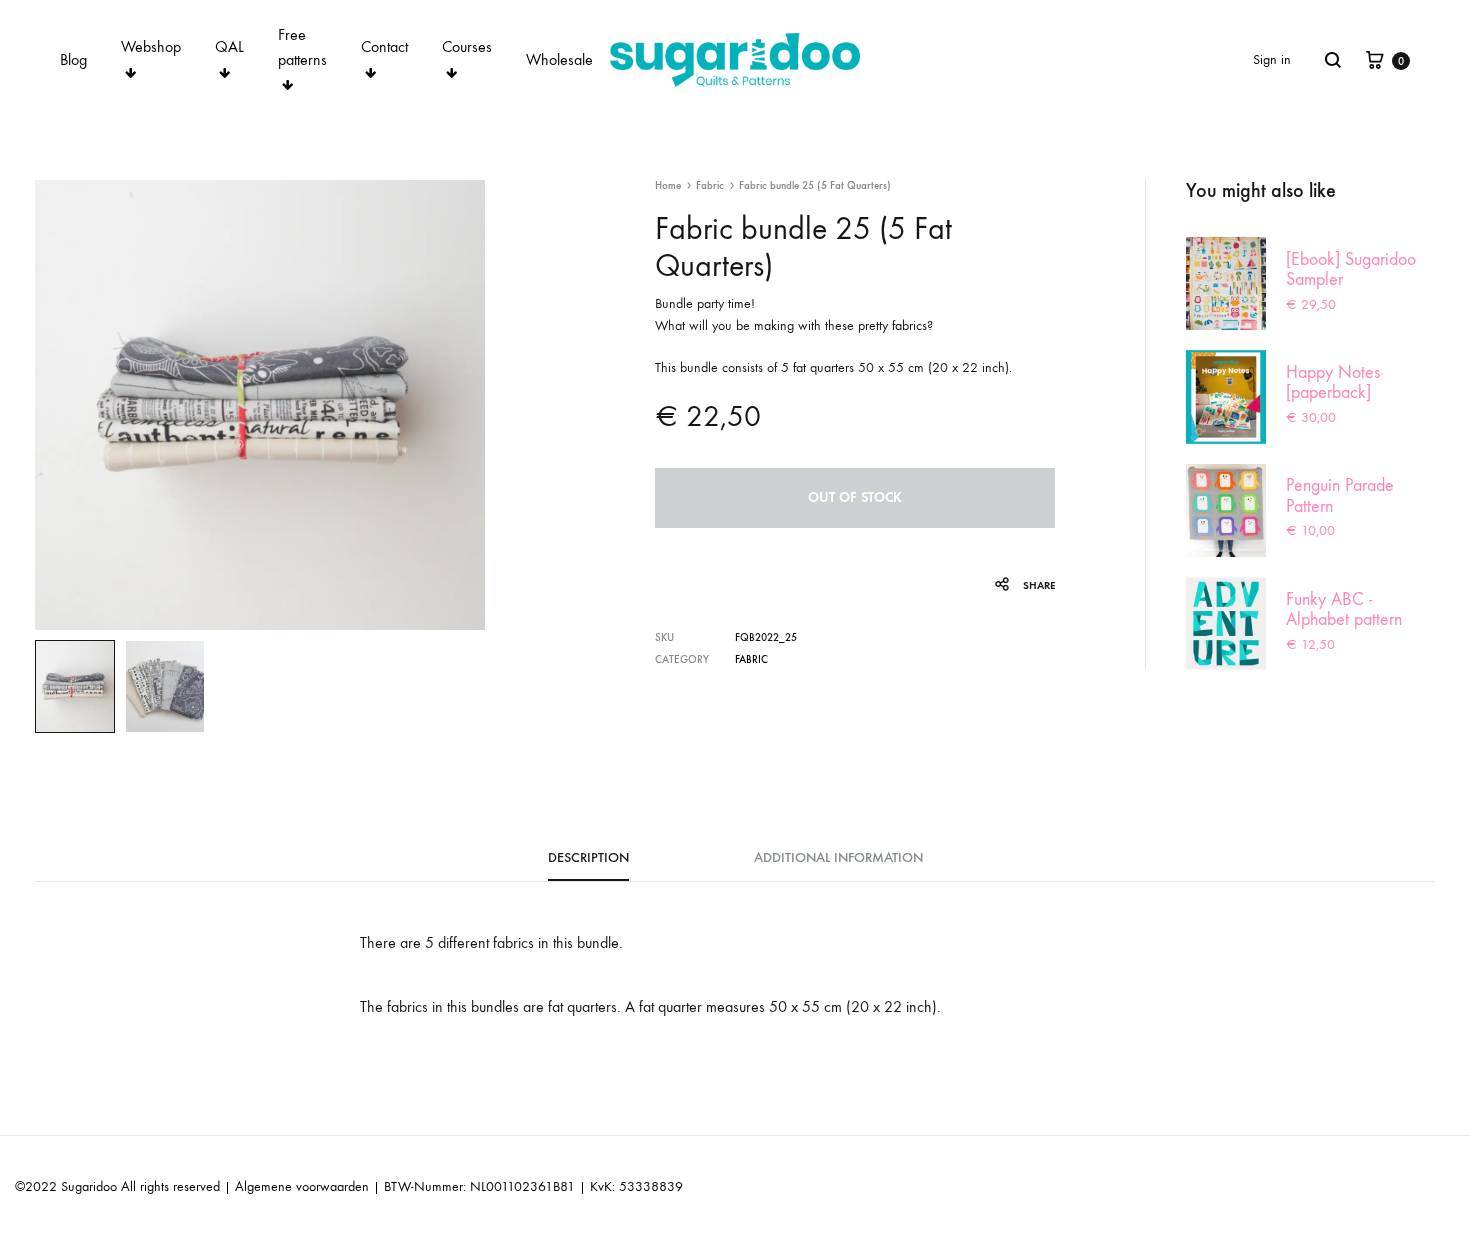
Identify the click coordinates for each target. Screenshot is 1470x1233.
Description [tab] (588, 857)
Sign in (1272, 59)
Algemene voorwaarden (302, 1186)
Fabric (710, 185)
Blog (73, 59)
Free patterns (302, 47)
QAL (229, 46)
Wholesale (559, 59)
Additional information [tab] (838, 857)
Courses (467, 46)
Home (668, 185)
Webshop (151, 46)
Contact (384, 46)
